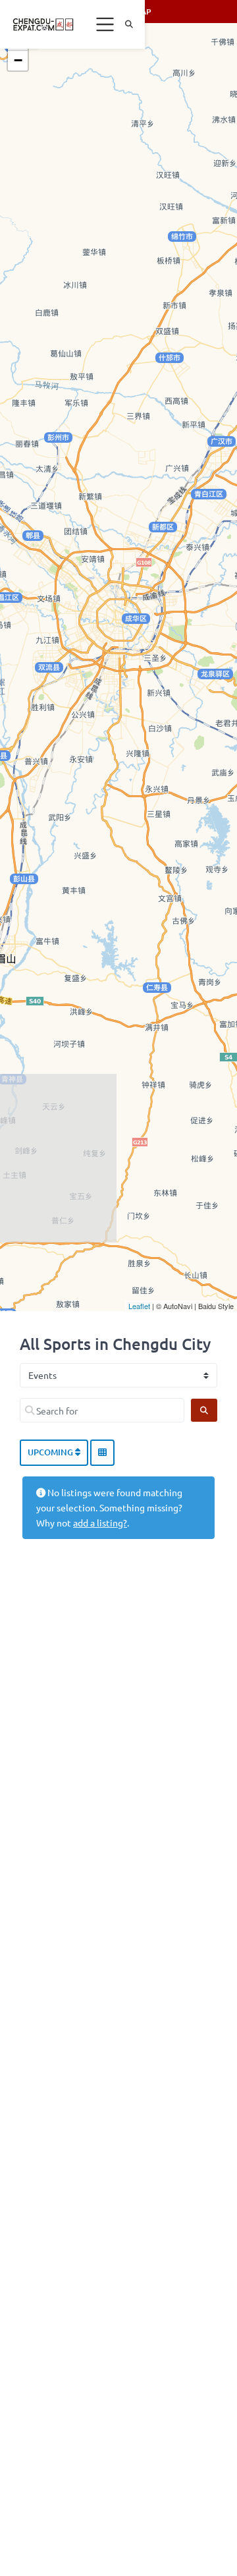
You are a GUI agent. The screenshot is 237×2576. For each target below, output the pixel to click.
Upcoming (51, 1452)
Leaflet (139, 1306)
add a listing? (100, 1523)
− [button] (18, 60)
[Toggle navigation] (105, 24)
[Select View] (102, 1453)
